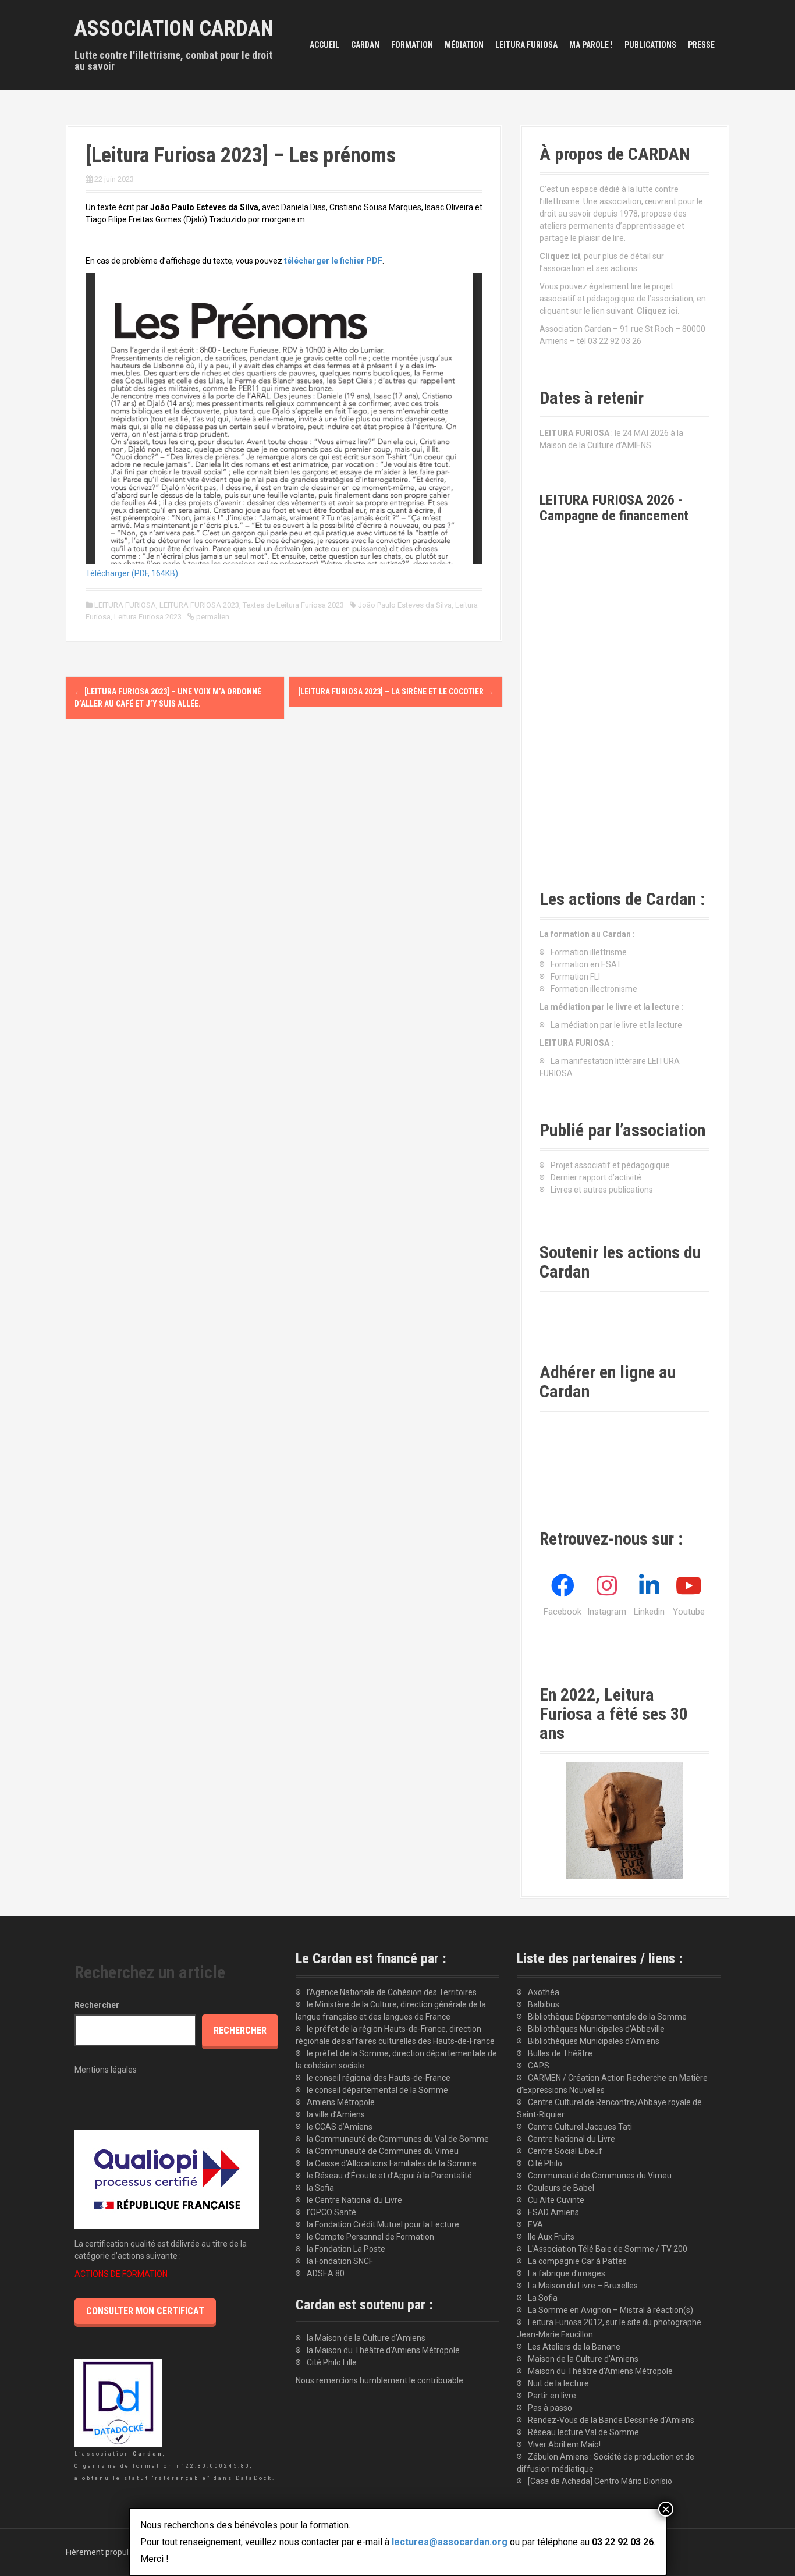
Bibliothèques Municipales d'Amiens (594, 2041)
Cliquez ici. (658, 311)
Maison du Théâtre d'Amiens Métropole (600, 2371)
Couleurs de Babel (561, 2188)
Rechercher (97, 2005)
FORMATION (412, 45)
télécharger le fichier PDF (333, 261)
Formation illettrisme (589, 952)
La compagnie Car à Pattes (577, 2261)
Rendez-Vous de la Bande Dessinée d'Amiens (611, 2420)
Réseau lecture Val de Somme (583, 2432)
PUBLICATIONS (650, 45)
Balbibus (544, 2004)
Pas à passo (550, 2408)
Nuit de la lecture (558, 2383)
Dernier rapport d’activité (596, 1177)
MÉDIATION (464, 45)
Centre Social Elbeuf (565, 2151)
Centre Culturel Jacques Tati (580, 2127)
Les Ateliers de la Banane (574, 2347)
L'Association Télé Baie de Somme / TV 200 (608, 2249)
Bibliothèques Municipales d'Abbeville (596, 2029)
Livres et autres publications (602, 1190)
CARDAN (365, 45)
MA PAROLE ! (591, 45)
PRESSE (701, 45)
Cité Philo (545, 2163)
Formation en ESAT (586, 964)
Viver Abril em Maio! (564, 2444)
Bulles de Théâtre (560, 2053)
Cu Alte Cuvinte (556, 2200)
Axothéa (544, 1992)
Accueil (324, 45)
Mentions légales (106, 2070)
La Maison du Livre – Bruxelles (583, 2286)
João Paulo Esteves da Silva (405, 605)
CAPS (539, 2066)
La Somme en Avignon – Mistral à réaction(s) (611, 2310)
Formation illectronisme (594, 989)
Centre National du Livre (572, 2139)
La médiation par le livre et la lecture (616, 1025)
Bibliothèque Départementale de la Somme (607, 2017)
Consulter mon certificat (145, 2311)
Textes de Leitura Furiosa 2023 (293, 605)
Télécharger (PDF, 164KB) (132, 573)
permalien (212, 617)
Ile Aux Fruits (551, 2237)
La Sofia (543, 2298)
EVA (535, 2224)
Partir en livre (552, 2396)
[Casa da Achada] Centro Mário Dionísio (600, 2481)
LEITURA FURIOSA (526, 45)
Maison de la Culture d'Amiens (583, 2359)
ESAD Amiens (553, 2212)
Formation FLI (575, 977)
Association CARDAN (174, 29)
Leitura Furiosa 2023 (148, 617)
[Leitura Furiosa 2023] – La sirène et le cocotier (396, 691)
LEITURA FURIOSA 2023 (199, 605)
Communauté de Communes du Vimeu (600, 2176)
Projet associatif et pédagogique (610, 1165)
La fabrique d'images (567, 2273)
